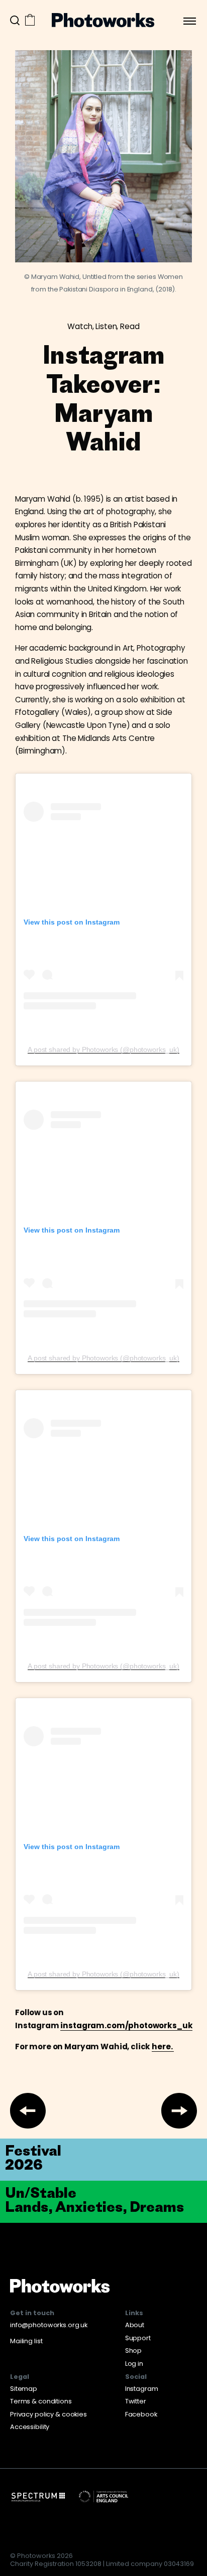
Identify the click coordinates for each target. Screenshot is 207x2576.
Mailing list (26, 2341)
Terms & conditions (41, 2401)
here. (163, 2047)
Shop (134, 2351)
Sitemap (24, 2389)
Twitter (136, 2401)
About (135, 2325)
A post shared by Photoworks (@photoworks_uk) (103, 1049)
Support (138, 2338)
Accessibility (30, 2427)
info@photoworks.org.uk (49, 2325)
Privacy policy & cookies (48, 2414)
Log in (134, 2364)
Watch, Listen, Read (103, 326)
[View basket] (30, 21)
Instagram (142, 2389)
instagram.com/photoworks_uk (126, 2025)
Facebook (141, 2414)
